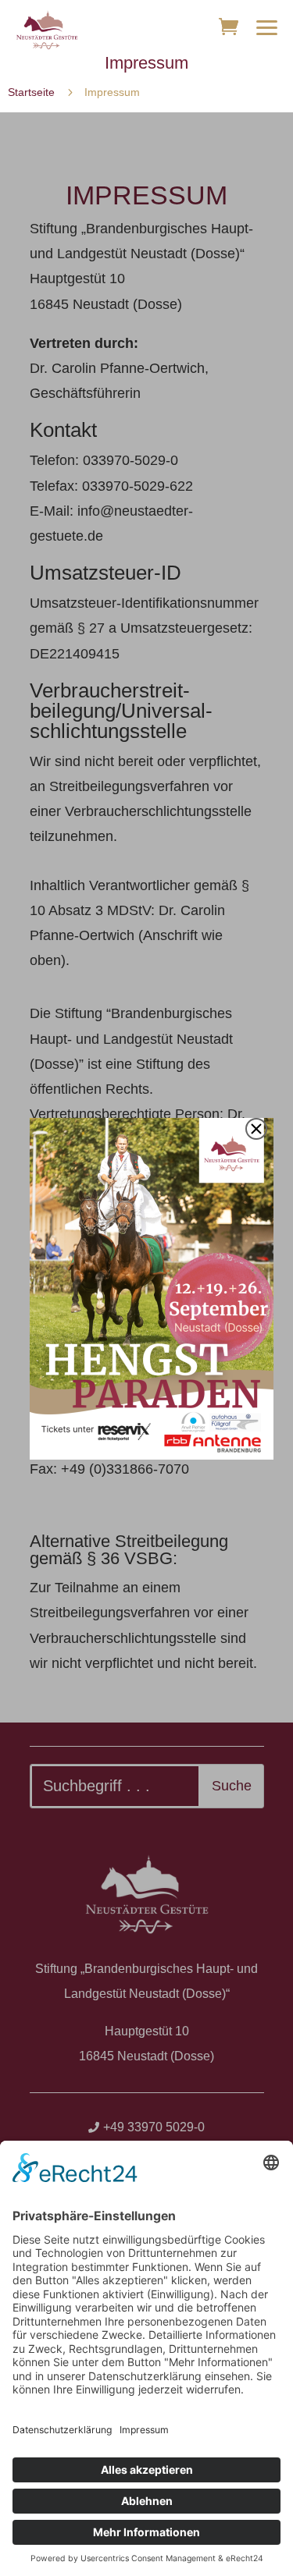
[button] (267, 27)
